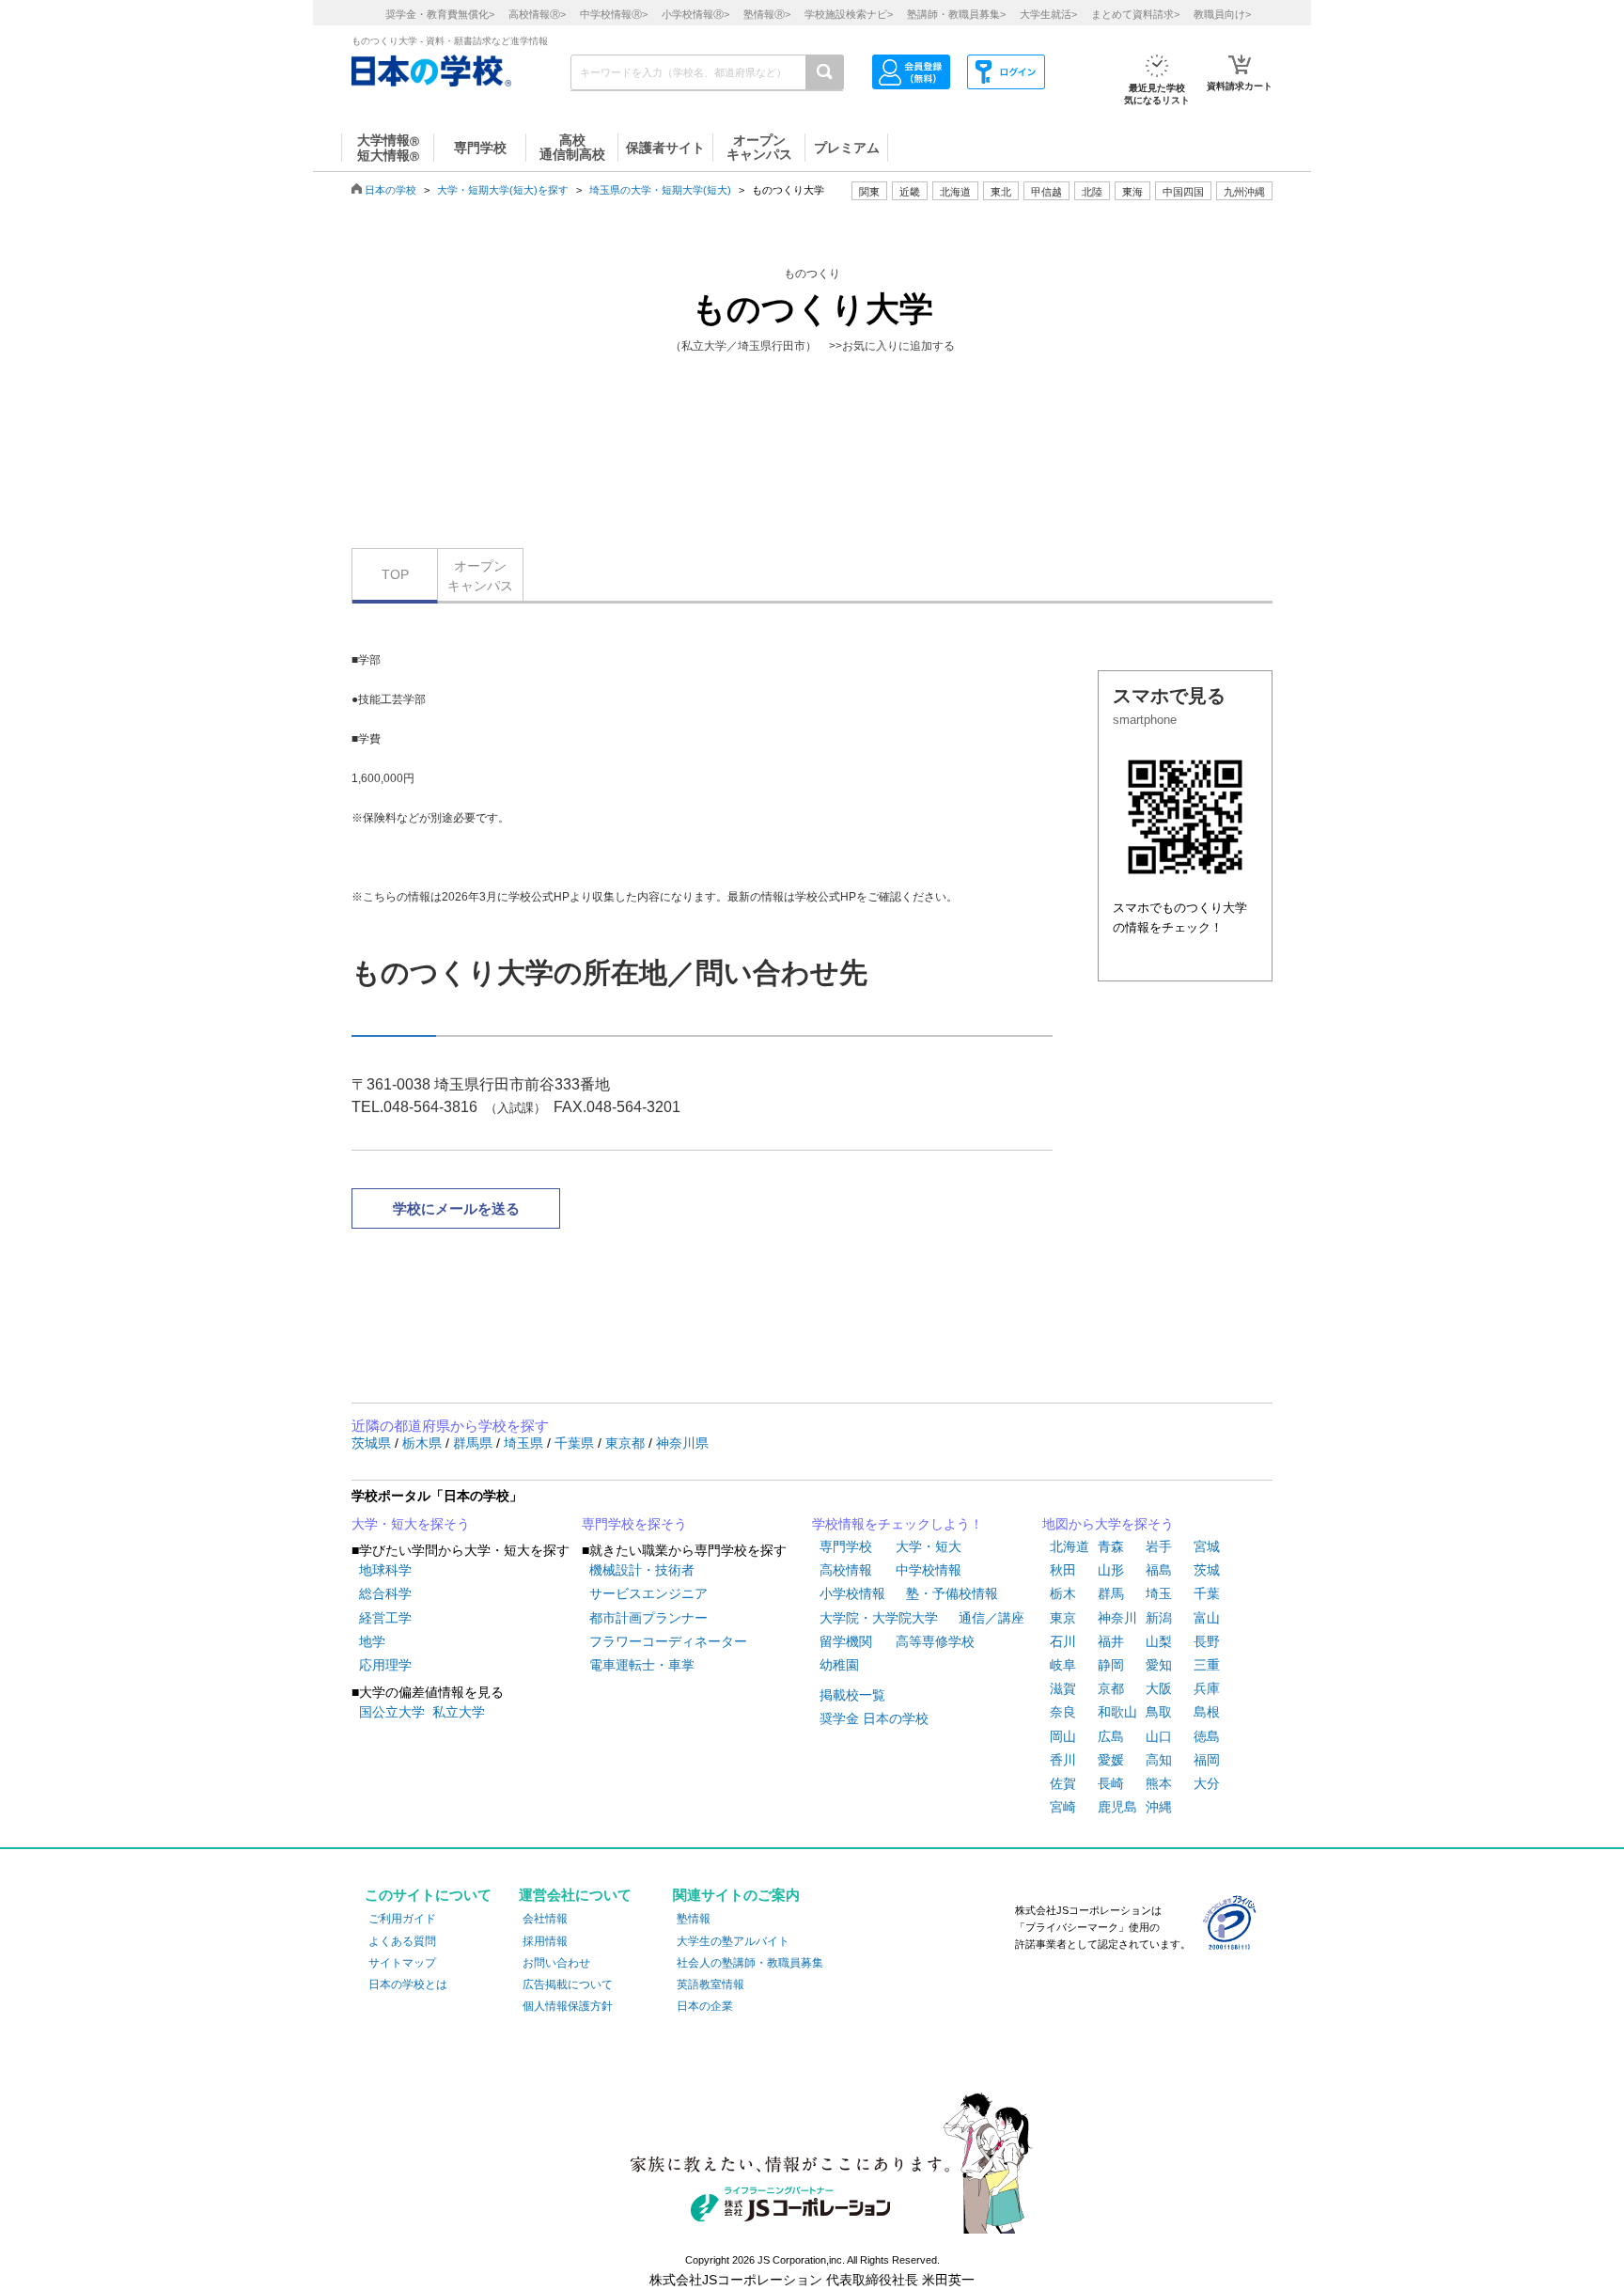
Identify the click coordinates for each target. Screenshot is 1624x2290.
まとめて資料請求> (1135, 14)
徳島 (1207, 1736)
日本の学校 (390, 190)
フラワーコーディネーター (668, 1641)
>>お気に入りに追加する (892, 346)
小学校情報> (695, 14)
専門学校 (846, 1546)
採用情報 (545, 1941)
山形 (1111, 1570)
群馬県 (475, 1443)
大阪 (1159, 1688)
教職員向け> (1222, 14)
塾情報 (694, 1919)
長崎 (1111, 1783)
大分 (1207, 1783)
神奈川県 (682, 1443)
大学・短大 (929, 1546)
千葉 (1207, 1593)
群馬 (1111, 1593)
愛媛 (1111, 1760)
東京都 (627, 1443)
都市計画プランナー (648, 1618)
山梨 (1159, 1641)
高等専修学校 (935, 1641)
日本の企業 (705, 2006)
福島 (1159, 1570)
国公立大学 (392, 1712)
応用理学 (385, 1665)
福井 (1111, 1641)
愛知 (1159, 1665)
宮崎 (1063, 1807)
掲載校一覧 (852, 1695)
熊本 (1159, 1783)
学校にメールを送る (456, 1208)
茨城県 (373, 1443)
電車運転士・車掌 (642, 1665)
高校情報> (537, 14)
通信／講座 (992, 1618)
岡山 (1063, 1736)
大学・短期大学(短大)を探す (503, 190)
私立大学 (459, 1712)
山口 (1159, 1736)
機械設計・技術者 (642, 1570)
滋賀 (1063, 1688)
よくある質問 (402, 1941)
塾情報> (767, 14)
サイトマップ (402, 1963)
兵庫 (1207, 1688)
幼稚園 (839, 1665)
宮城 (1207, 1546)
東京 (1063, 1618)
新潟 (1159, 1618)
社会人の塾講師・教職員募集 (750, 1963)
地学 (372, 1641)
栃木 (1063, 1593)
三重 (1207, 1665)
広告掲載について (568, 1984)
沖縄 (1159, 1807)
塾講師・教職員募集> (956, 14)
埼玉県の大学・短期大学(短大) (660, 190)
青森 (1111, 1546)
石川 (1063, 1641)
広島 (1111, 1736)
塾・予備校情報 (952, 1593)
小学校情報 (852, 1593)
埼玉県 (525, 1443)
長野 (1207, 1641)
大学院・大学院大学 (879, 1618)
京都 (1111, 1688)
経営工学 (385, 1618)
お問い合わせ (556, 1963)
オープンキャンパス (480, 576)
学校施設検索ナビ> (849, 14)
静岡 (1111, 1665)
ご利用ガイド (402, 1919)
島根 (1207, 1712)
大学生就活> (1048, 14)
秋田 (1063, 1570)
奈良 (1063, 1712)
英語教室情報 (710, 1984)
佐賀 (1063, 1783)
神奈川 (1117, 1618)
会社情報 (545, 1919)
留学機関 (846, 1641)
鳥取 (1159, 1712)
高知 (1159, 1760)
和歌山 (1117, 1712)
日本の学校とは (408, 1984)
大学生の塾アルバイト (733, 1941)
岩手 (1159, 1546)
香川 (1063, 1760)
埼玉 (1159, 1593)
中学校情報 (929, 1570)
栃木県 (424, 1443)
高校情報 (846, 1570)
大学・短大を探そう (411, 1524)
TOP (395, 574)
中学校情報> (614, 14)
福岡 (1207, 1760)
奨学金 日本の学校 (874, 1718)
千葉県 (576, 1443)
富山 (1207, 1618)
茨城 (1207, 1570)
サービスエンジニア (648, 1593)
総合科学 (385, 1593)
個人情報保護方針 (568, 2006)
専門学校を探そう (634, 1524)
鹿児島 (1117, 1807)
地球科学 (385, 1570)
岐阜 (1063, 1665)
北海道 (955, 192)
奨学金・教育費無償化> (440, 14)
